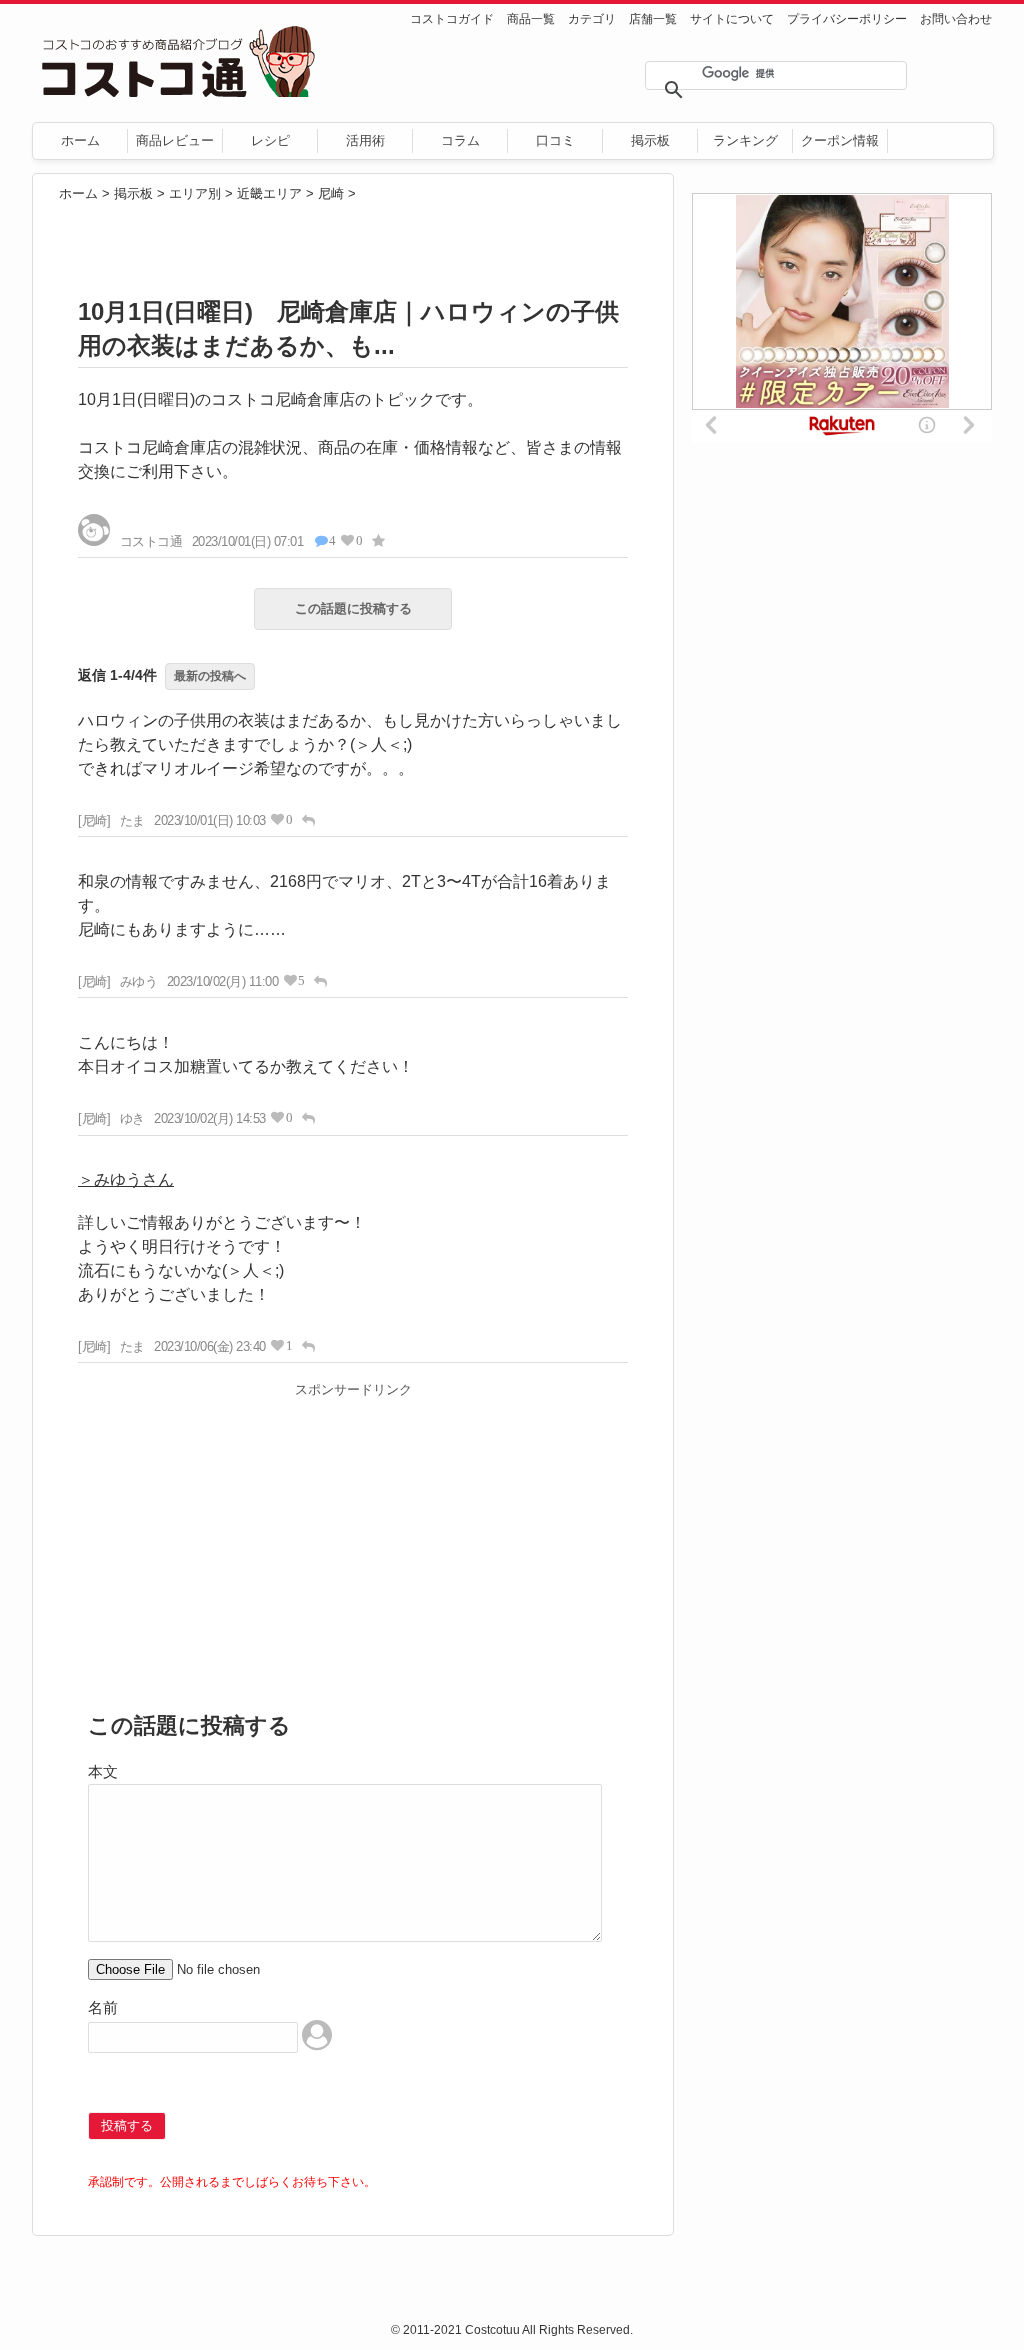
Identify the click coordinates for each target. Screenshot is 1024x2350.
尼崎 (331, 193)
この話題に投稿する (353, 608)
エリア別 (195, 193)
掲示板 (650, 140)
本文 (103, 1771)
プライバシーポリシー (847, 19)
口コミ (555, 140)
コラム (460, 140)
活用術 (365, 140)
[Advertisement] (353, 1545)
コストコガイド (452, 19)
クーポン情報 (840, 140)
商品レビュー (175, 140)
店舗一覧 (653, 19)
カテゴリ (592, 19)
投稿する (127, 2125)
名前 (103, 2007)
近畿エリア (269, 193)
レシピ (270, 140)
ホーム (80, 140)
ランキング (745, 140)
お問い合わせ (956, 19)
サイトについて (732, 19)
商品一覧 (531, 19)
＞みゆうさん (126, 1179)
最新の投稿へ (210, 676)
